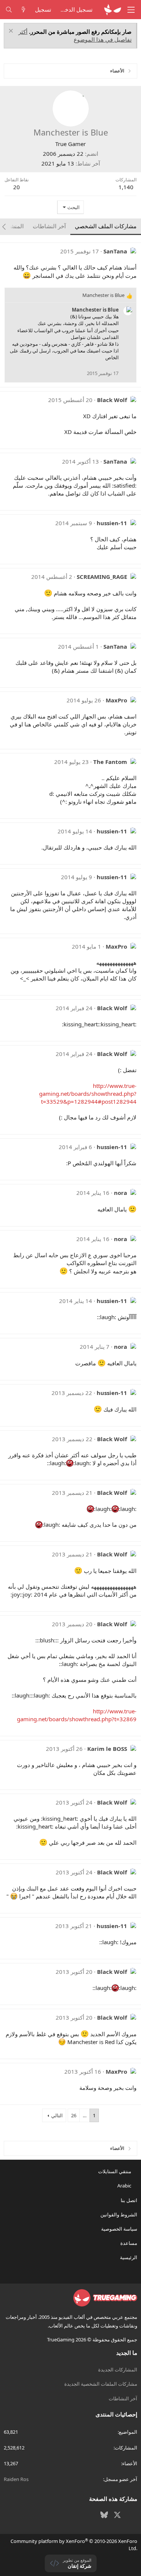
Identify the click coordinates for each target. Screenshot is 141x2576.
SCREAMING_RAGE (102, 577)
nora (121, 1193)
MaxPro (116, 700)
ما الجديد (127, 2353)
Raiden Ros (16, 2479)
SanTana (115, 251)
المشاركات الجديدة (118, 2370)
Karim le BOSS (107, 1749)
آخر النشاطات (123, 2398)
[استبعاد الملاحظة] (12, 32)
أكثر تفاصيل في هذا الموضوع (75, 35)
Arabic (125, 2186)
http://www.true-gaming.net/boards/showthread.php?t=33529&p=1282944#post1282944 (88, 1094)
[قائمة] (131, 10)
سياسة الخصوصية (119, 2229)
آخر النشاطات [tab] (49, 226)
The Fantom (110, 762)
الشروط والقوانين (119, 2214)
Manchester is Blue (95, 310)
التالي (57, 2115)
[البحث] (9, 10)
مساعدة (129, 2243)
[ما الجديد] (23, 10)
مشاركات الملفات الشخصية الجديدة (101, 2384)
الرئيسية (129, 2257)
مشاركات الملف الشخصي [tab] (106, 226)
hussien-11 (112, 523)
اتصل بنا (129, 2200)
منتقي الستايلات (115, 2171)
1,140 (126, 187)
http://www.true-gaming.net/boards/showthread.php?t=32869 (77, 1715)
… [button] (85, 2115)
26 (74, 2115)
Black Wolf (112, 400)
